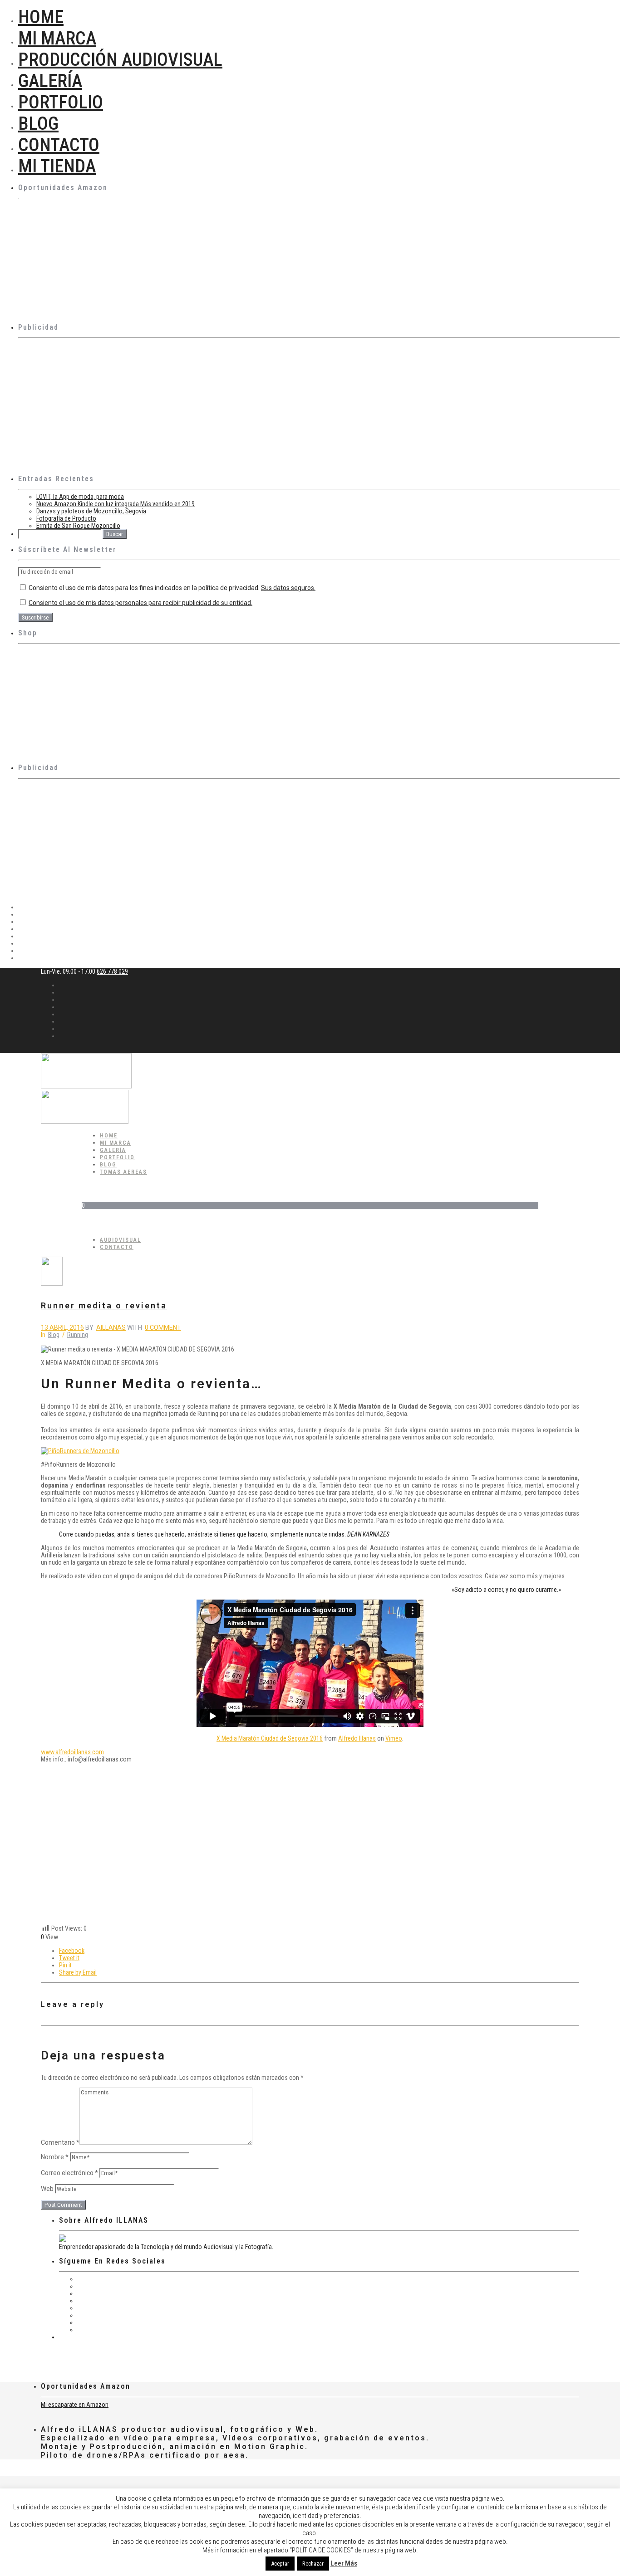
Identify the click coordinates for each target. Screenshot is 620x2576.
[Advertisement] (290, 405)
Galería (50, 81)
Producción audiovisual (120, 60)
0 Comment (163, 1327)
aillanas (111, 1327)
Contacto (59, 145)
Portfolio (61, 102)
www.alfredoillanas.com (72, 1752)
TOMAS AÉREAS (123, 1172)
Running (78, 1335)
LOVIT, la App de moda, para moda (80, 497)
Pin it (65, 1965)
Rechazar (313, 2564)
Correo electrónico (69, 2173)
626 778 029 (112, 971)
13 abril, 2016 (62, 1327)
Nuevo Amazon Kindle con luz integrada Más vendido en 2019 (116, 504)
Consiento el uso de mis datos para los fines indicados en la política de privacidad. (171, 588)
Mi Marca (57, 38)
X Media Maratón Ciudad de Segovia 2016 (270, 1738)
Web (47, 2189)
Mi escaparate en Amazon (75, 2405)
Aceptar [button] (280, 2564)
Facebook (72, 1951)
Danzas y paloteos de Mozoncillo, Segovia (91, 511)
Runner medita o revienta (104, 1305)
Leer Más (344, 2563)
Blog (38, 124)
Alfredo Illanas (357, 1738)
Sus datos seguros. (288, 588)
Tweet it (69, 1958)
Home (41, 17)
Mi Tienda (57, 166)
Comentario (60, 2142)
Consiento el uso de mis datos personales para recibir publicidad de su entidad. (140, 603)
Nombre (55, 2157)
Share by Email (78, 1972)
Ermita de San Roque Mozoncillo (78, 526)
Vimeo (394, 1738)
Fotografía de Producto (66, 518)
